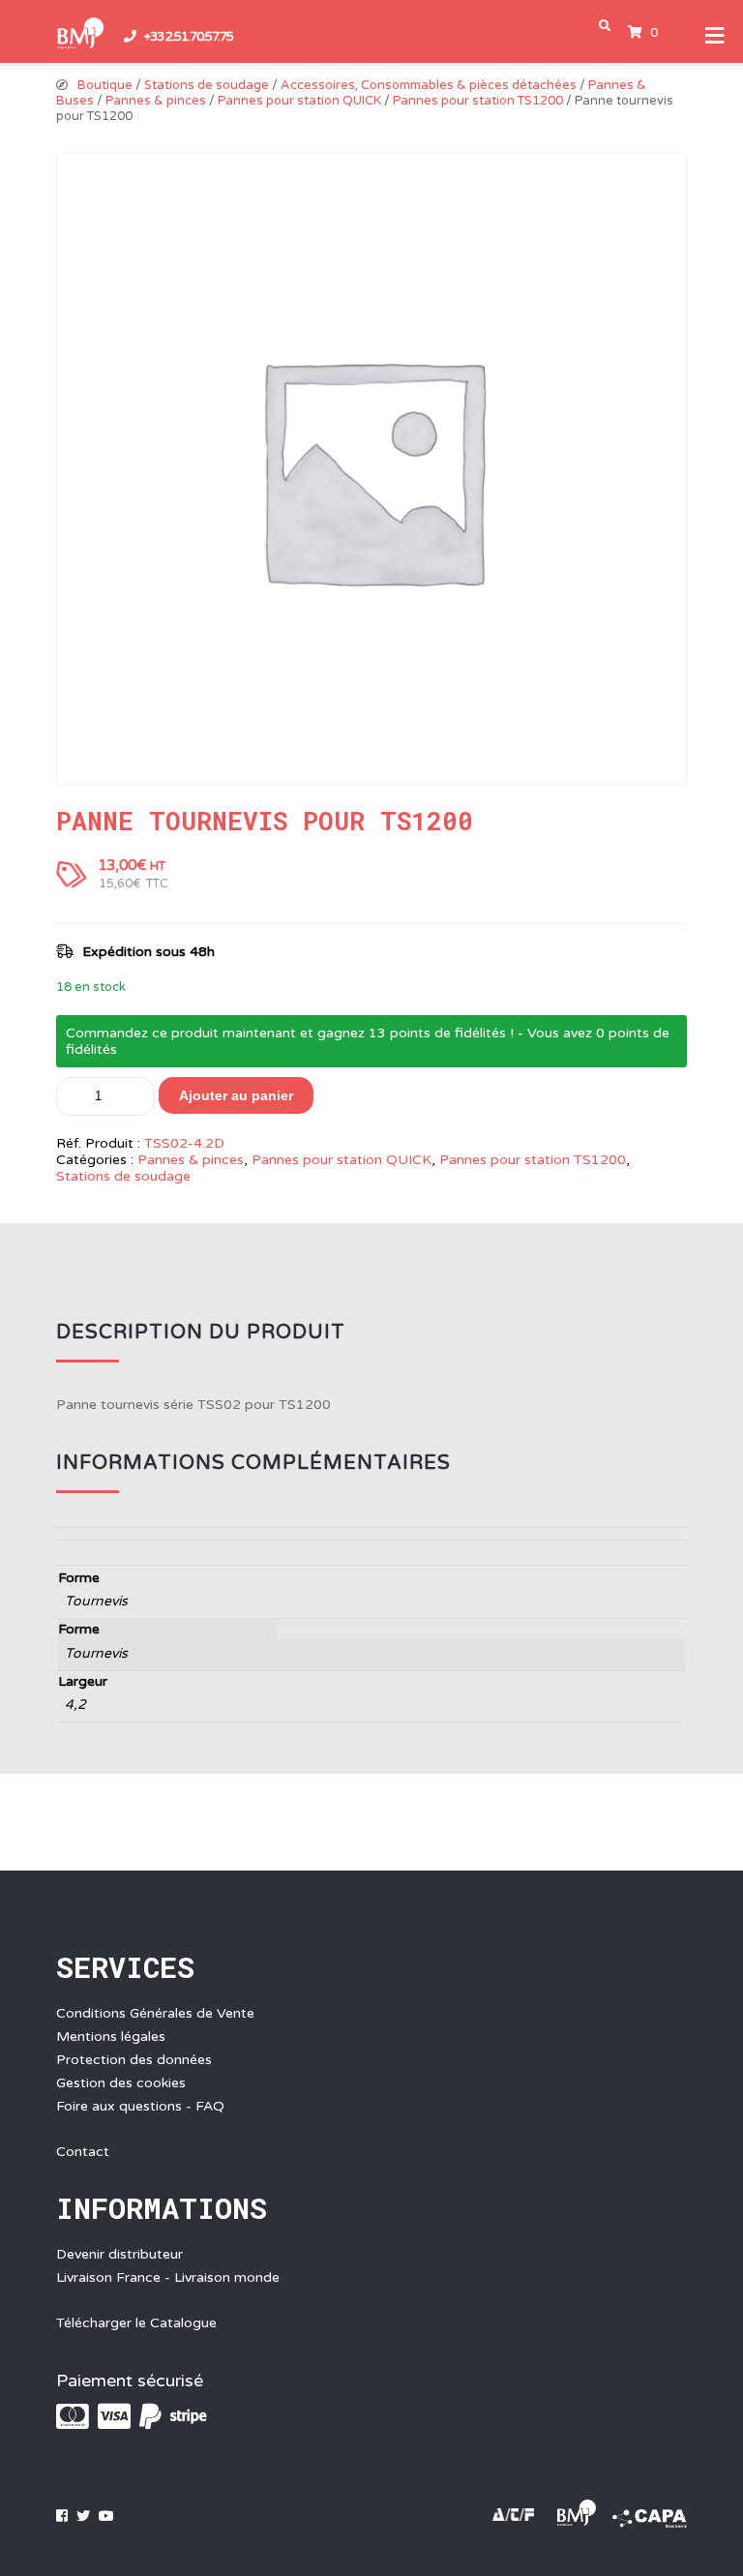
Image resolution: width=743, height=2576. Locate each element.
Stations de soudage (207, 85)
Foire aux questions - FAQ (140, 2106)
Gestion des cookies (121, 2083)
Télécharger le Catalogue (136, 2323)
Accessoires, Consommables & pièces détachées (429, 85)
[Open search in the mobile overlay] (609, 26)
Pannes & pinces (156, 101)
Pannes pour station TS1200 (478, 101)
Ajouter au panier (236, 1095)
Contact (83, 2152)
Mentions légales (111, 2037)
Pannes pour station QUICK (299, 101)
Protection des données (134, 2060)
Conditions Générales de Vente (155, 2013)
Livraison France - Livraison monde (168, 2277)
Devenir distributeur (119, 2254)
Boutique (105, 85)
